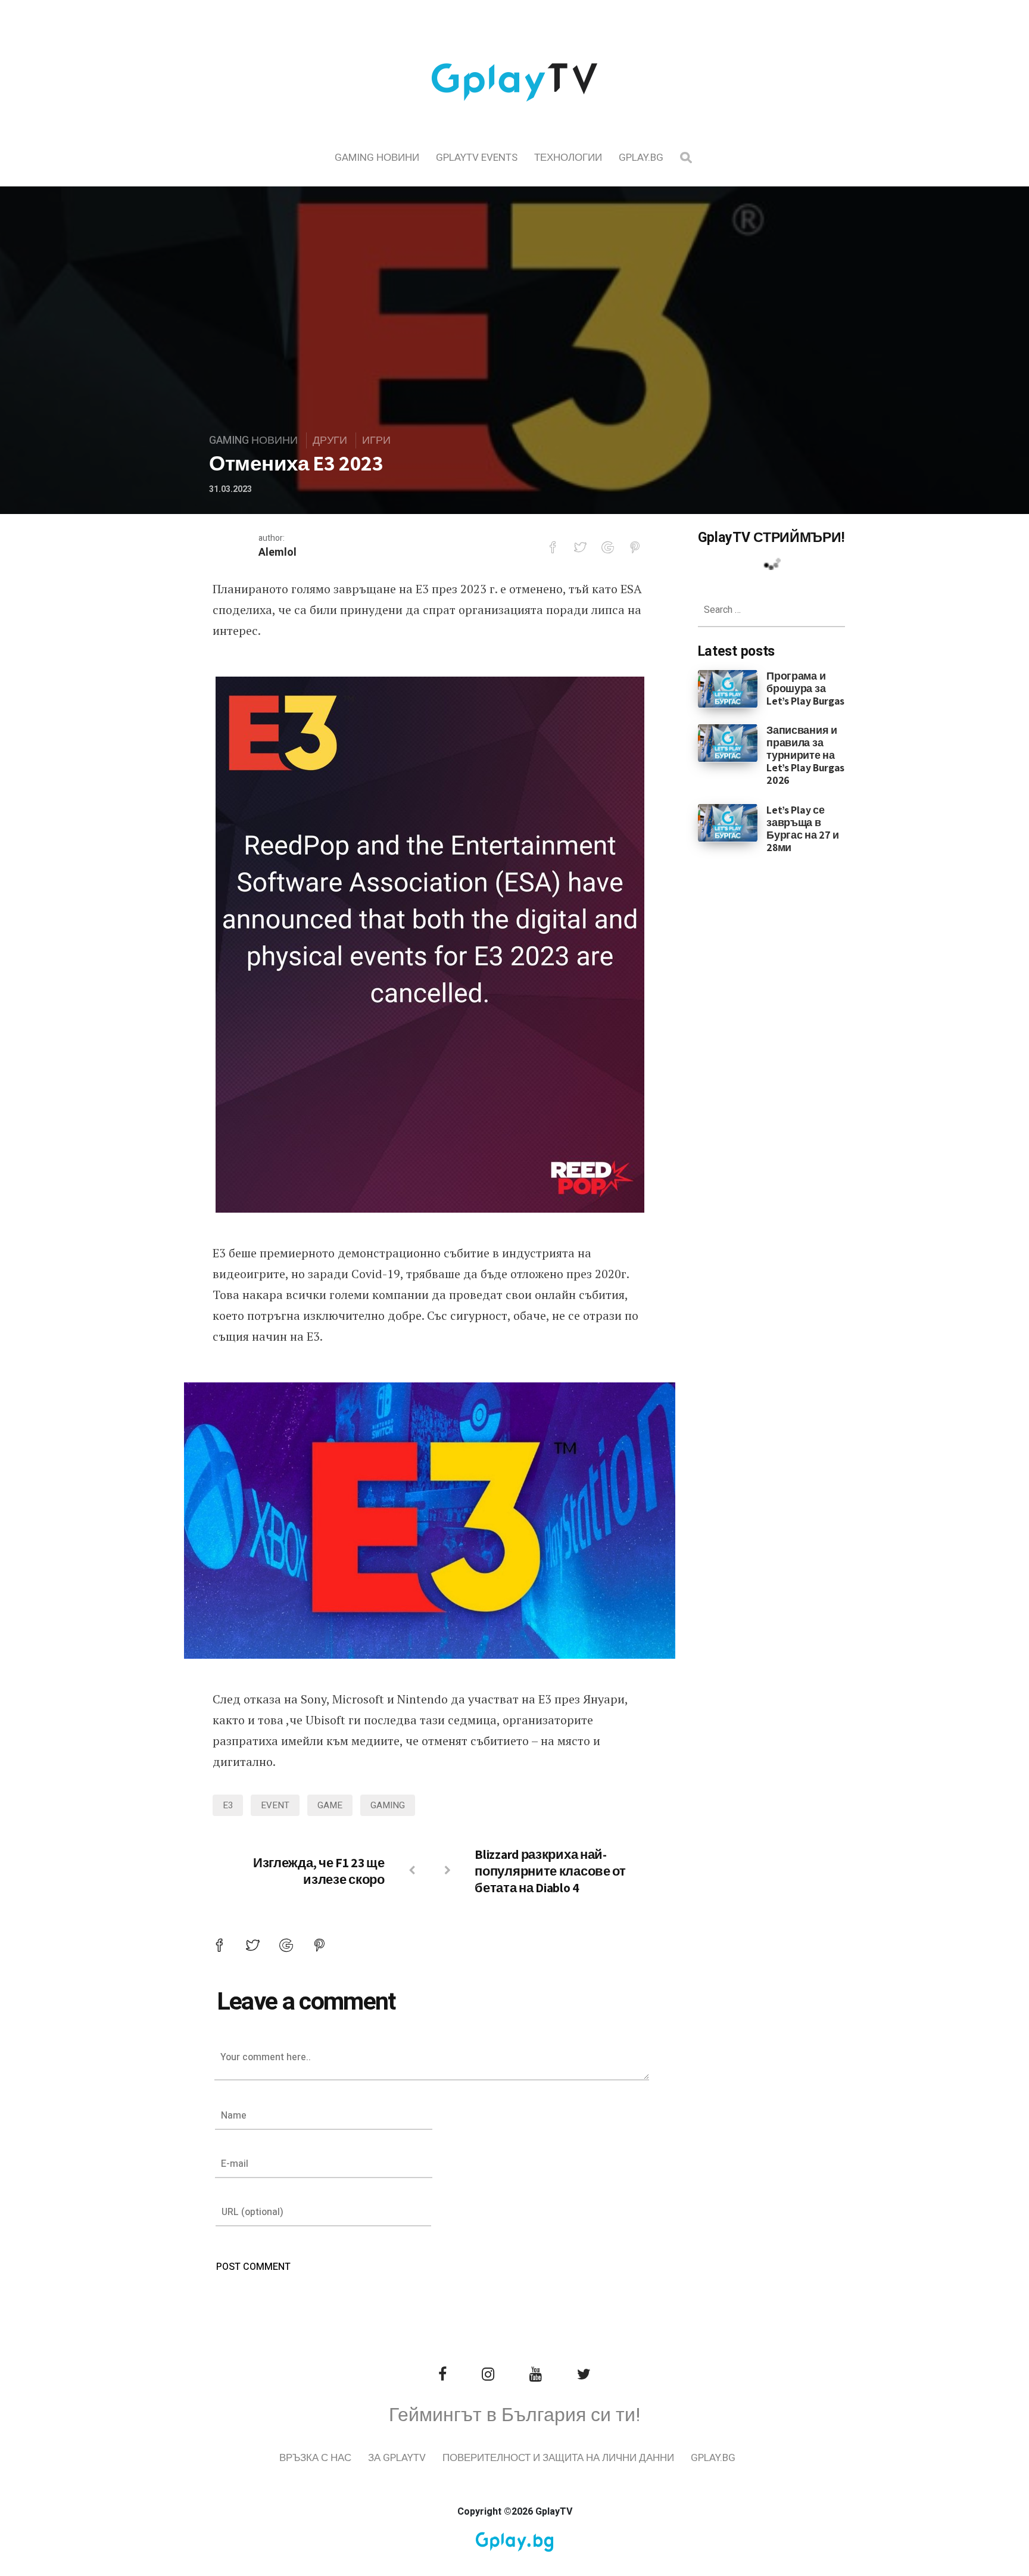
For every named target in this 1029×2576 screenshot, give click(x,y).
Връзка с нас (315, 2458)
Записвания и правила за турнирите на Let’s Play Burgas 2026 (805, 755)
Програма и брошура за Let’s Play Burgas (805, 688)
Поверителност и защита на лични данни (558, 2458)
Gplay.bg (641, 158)
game (330, 1805)
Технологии (568, 158)
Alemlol (277, 552)
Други (330, 440)
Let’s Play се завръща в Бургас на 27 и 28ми (803, 828)
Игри (376, 440)
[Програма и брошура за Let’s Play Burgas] (728, 688)
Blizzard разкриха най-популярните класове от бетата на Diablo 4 (550, 1871)
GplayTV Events (477, 158)
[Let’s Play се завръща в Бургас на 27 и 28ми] (728, 822)
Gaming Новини (377, 158)
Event (275, 1805)
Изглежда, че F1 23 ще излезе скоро (319, 1871)
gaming (388, 1805)
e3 (228, 1805)
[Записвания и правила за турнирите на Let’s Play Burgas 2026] (728, 743)
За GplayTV (397, 2458)
